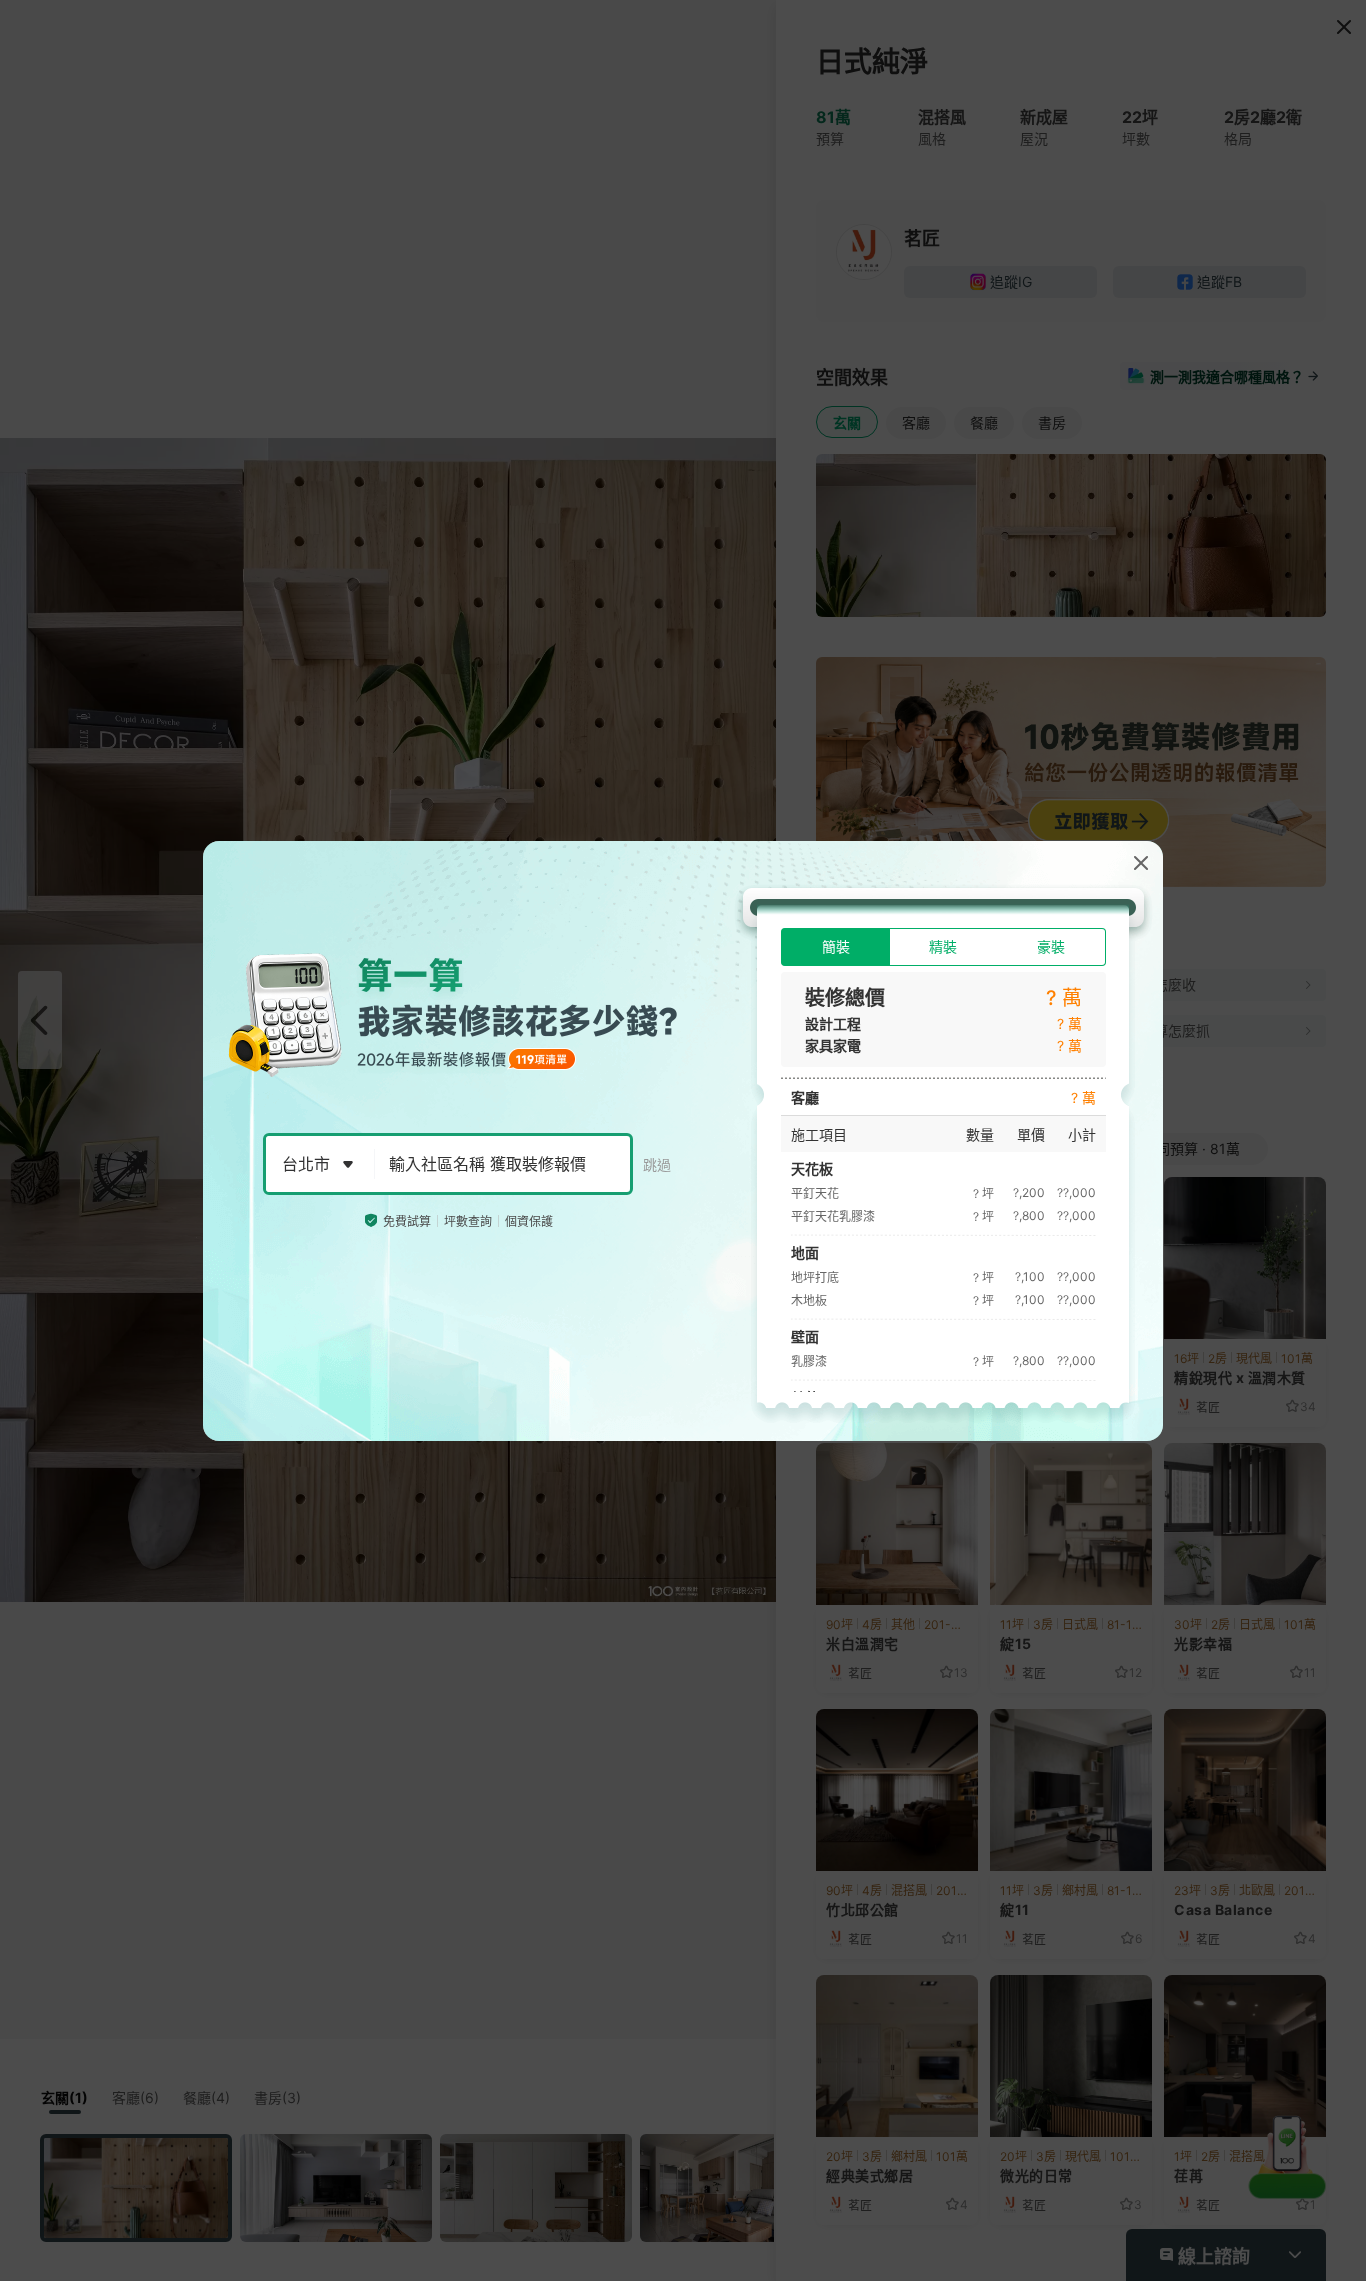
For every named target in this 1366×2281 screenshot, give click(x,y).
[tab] (835, 947)
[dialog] (683, 1141)
